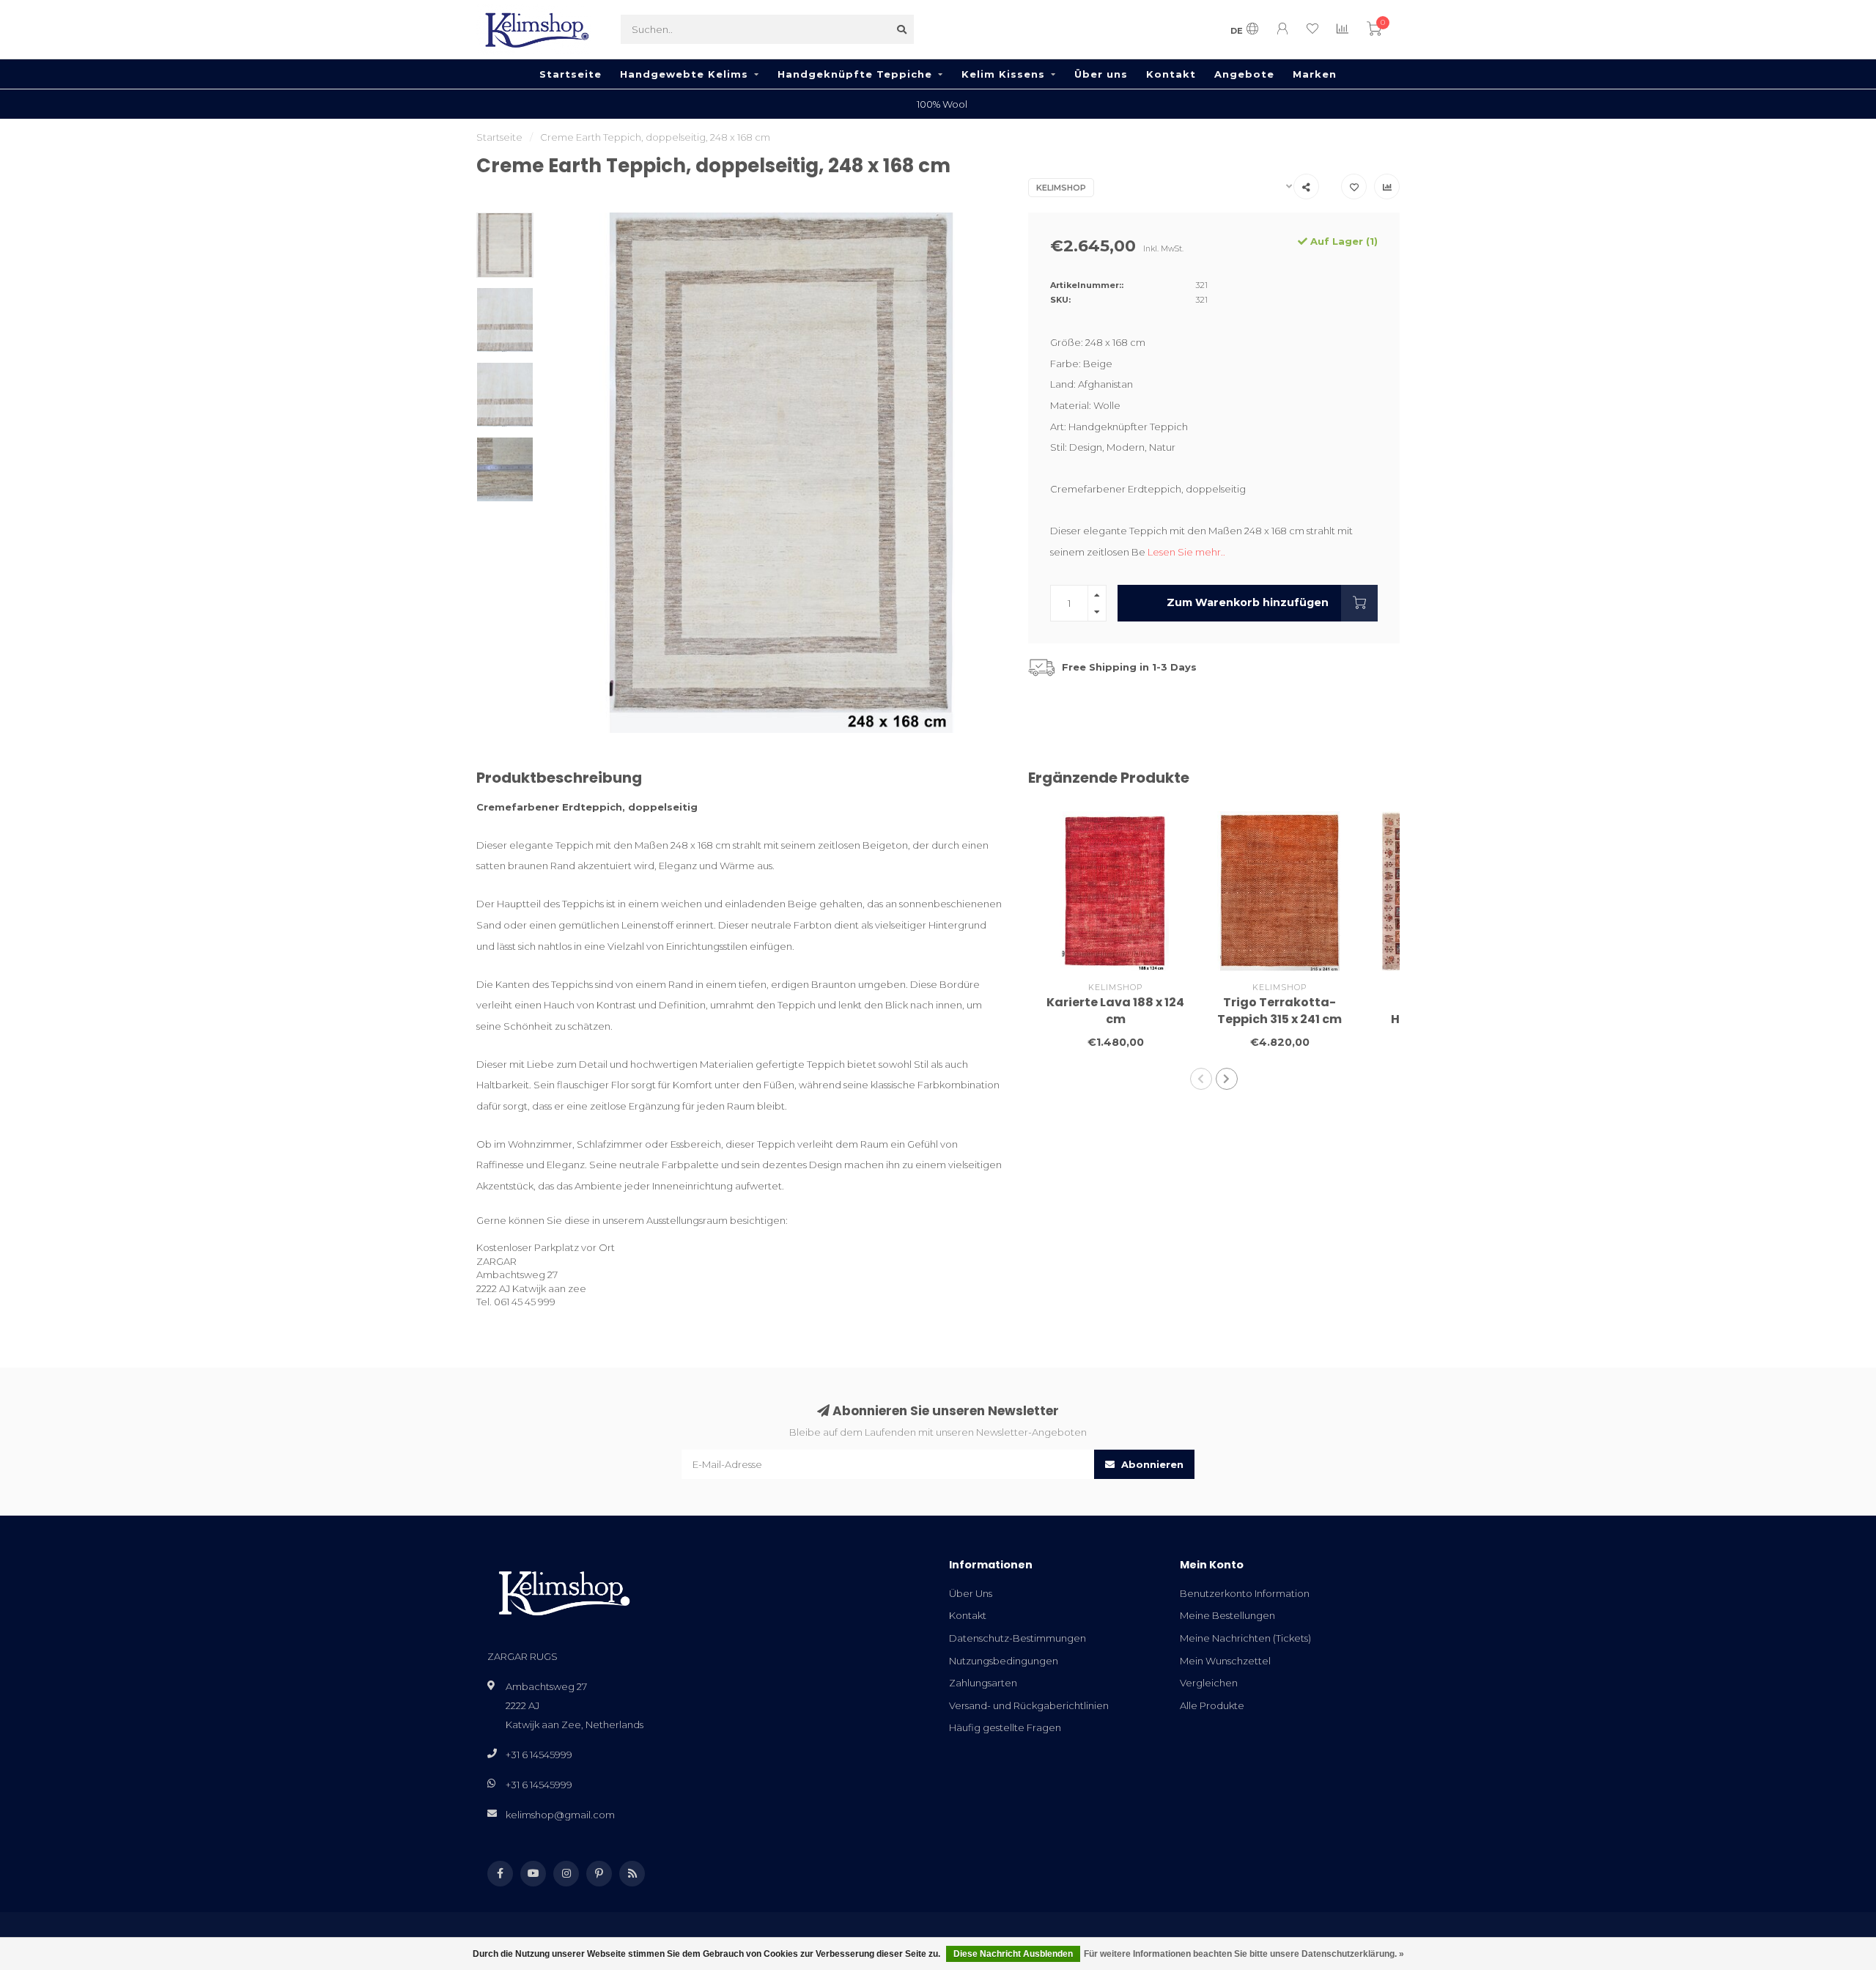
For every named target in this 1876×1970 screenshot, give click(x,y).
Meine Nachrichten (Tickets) (1245, 1638)
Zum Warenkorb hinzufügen (1248, 602)
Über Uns (971, 1593)
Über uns (1101, 74)
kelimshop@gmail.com (560, 1815)
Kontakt (1171, 74)
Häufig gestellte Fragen (1005, 1727)
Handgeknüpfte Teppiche (855, 74)
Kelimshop (1061, 188)
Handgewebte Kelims (684, 74)
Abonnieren (1151, 1464)
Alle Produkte (1212, 1705)
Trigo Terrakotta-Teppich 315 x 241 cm (1279, 1011)
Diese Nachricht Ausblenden (1013, 1954)
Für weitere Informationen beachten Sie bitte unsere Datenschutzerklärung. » (1244, 1954)
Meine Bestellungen (1227, 1615)
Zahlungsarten (983, 1683)
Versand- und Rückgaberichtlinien (1029, 1705)
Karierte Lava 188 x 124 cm (1115, 1011)
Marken (1315, 74)
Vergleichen (1209, 1683)
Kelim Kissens (1003, 74)
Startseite (570, 74)
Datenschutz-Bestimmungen (1018, 1638)
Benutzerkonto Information (1245, 1593)
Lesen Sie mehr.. (1186, 552)
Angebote (1244, 74)
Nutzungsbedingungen (1004, 1661)
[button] (1201, 1079)
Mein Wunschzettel (1225, 1661)
